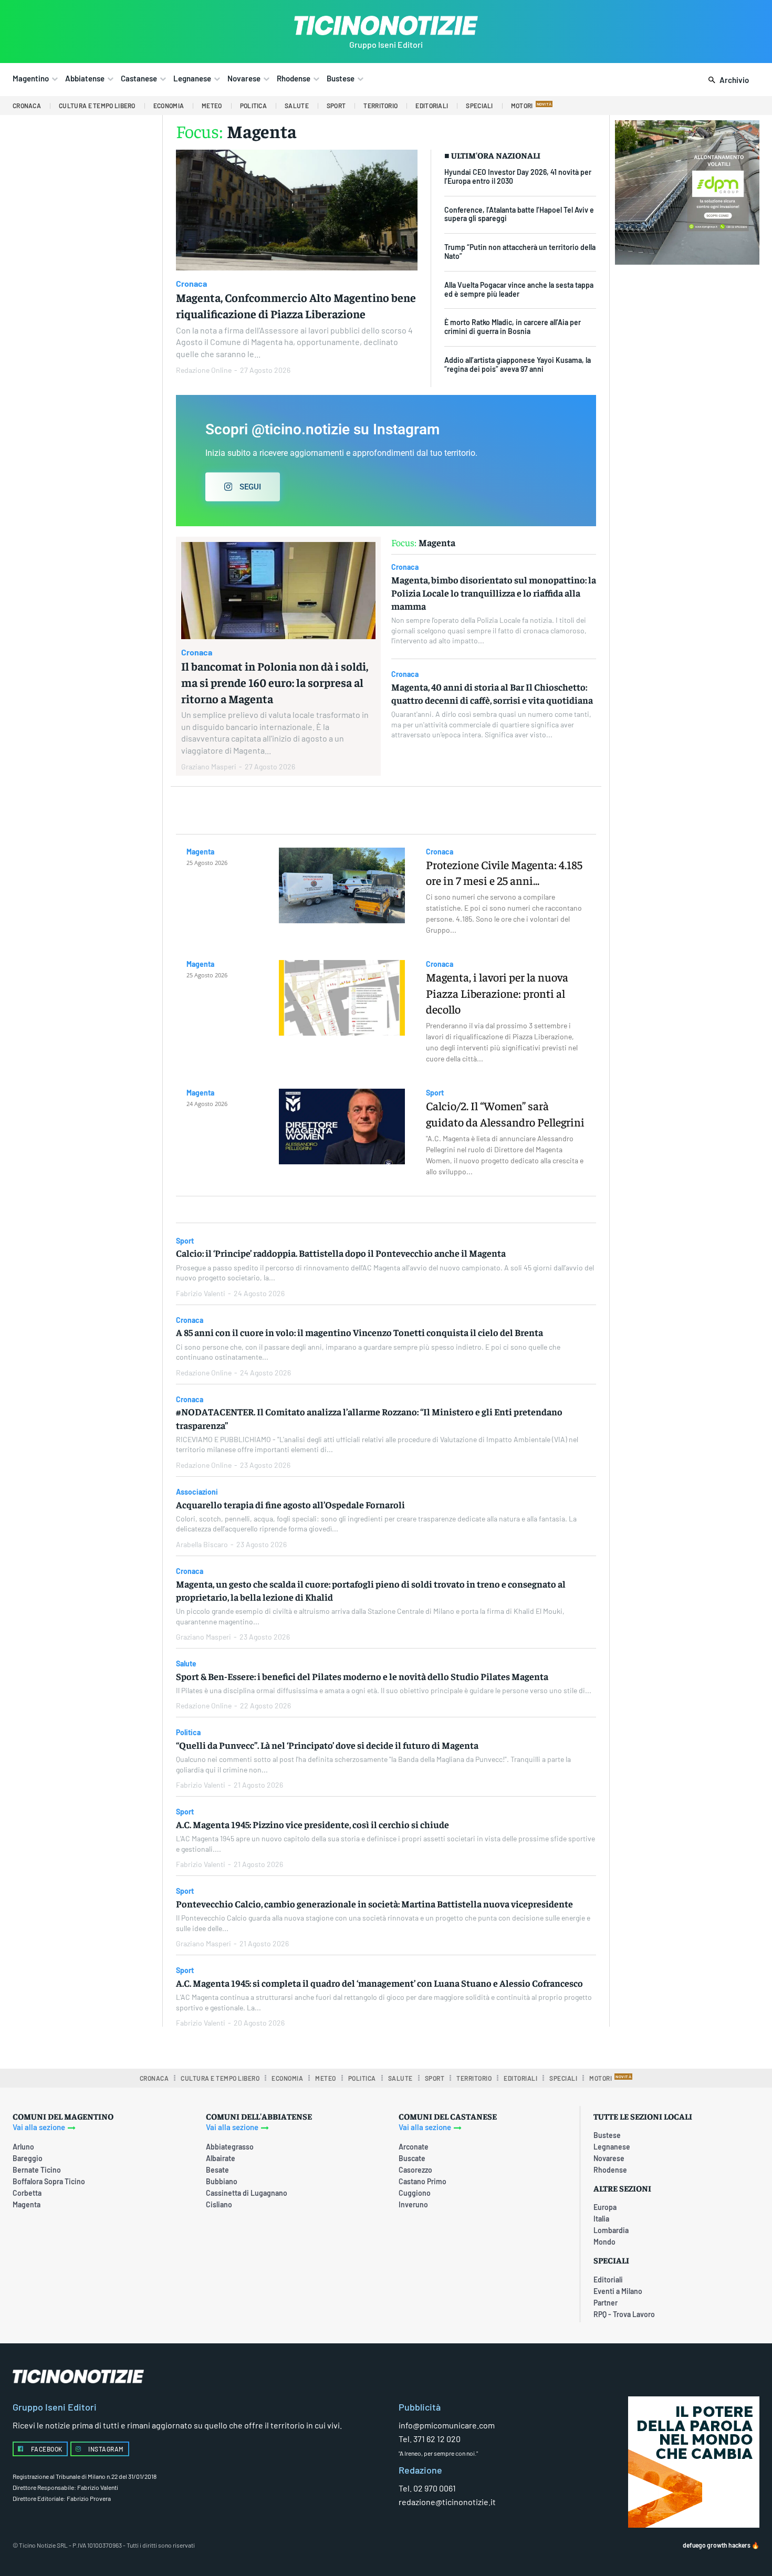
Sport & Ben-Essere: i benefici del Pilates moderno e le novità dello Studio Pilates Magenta (362, 1676)
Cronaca (191, 283)
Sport (435, 1093)
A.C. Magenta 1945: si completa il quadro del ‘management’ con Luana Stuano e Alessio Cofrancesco (379, 1983)
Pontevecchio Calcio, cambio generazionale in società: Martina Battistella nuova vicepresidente (374, 1904)
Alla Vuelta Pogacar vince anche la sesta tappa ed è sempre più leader (519, 289)
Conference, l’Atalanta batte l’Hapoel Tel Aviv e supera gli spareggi (519, 214)
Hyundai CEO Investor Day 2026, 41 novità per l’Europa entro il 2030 (518, 176)
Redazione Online (204, 370)
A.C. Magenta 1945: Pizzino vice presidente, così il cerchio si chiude (312, 1824)
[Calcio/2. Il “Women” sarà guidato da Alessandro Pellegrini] (342, 1127)
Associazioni (197, 1492)
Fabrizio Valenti (201, 1293)
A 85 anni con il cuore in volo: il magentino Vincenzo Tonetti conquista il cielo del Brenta (359, 1332)
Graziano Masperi (209, 766)
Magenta (200, 852)
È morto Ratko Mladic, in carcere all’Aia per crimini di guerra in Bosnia (513, 327)
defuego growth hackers (717, 2545)
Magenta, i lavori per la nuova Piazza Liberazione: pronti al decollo (497, 993)
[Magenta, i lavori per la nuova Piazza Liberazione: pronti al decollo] (342, 998)
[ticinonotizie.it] (386, 25)
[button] (727, 80)
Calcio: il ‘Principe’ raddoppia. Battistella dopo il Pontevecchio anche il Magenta (341, 1253)
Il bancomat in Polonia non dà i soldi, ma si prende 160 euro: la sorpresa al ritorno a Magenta (275, 682)
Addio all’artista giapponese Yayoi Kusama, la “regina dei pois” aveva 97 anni (518, 364)
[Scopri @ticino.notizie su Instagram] (386, 461)
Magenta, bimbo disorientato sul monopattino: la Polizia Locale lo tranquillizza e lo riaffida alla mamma (494, 593)
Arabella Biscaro (202, 1544)
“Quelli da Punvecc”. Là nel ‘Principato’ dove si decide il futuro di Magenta (327, 1745)
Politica (188, 1733)
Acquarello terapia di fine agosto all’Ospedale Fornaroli (290, 1504)
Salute (186, 1664)
